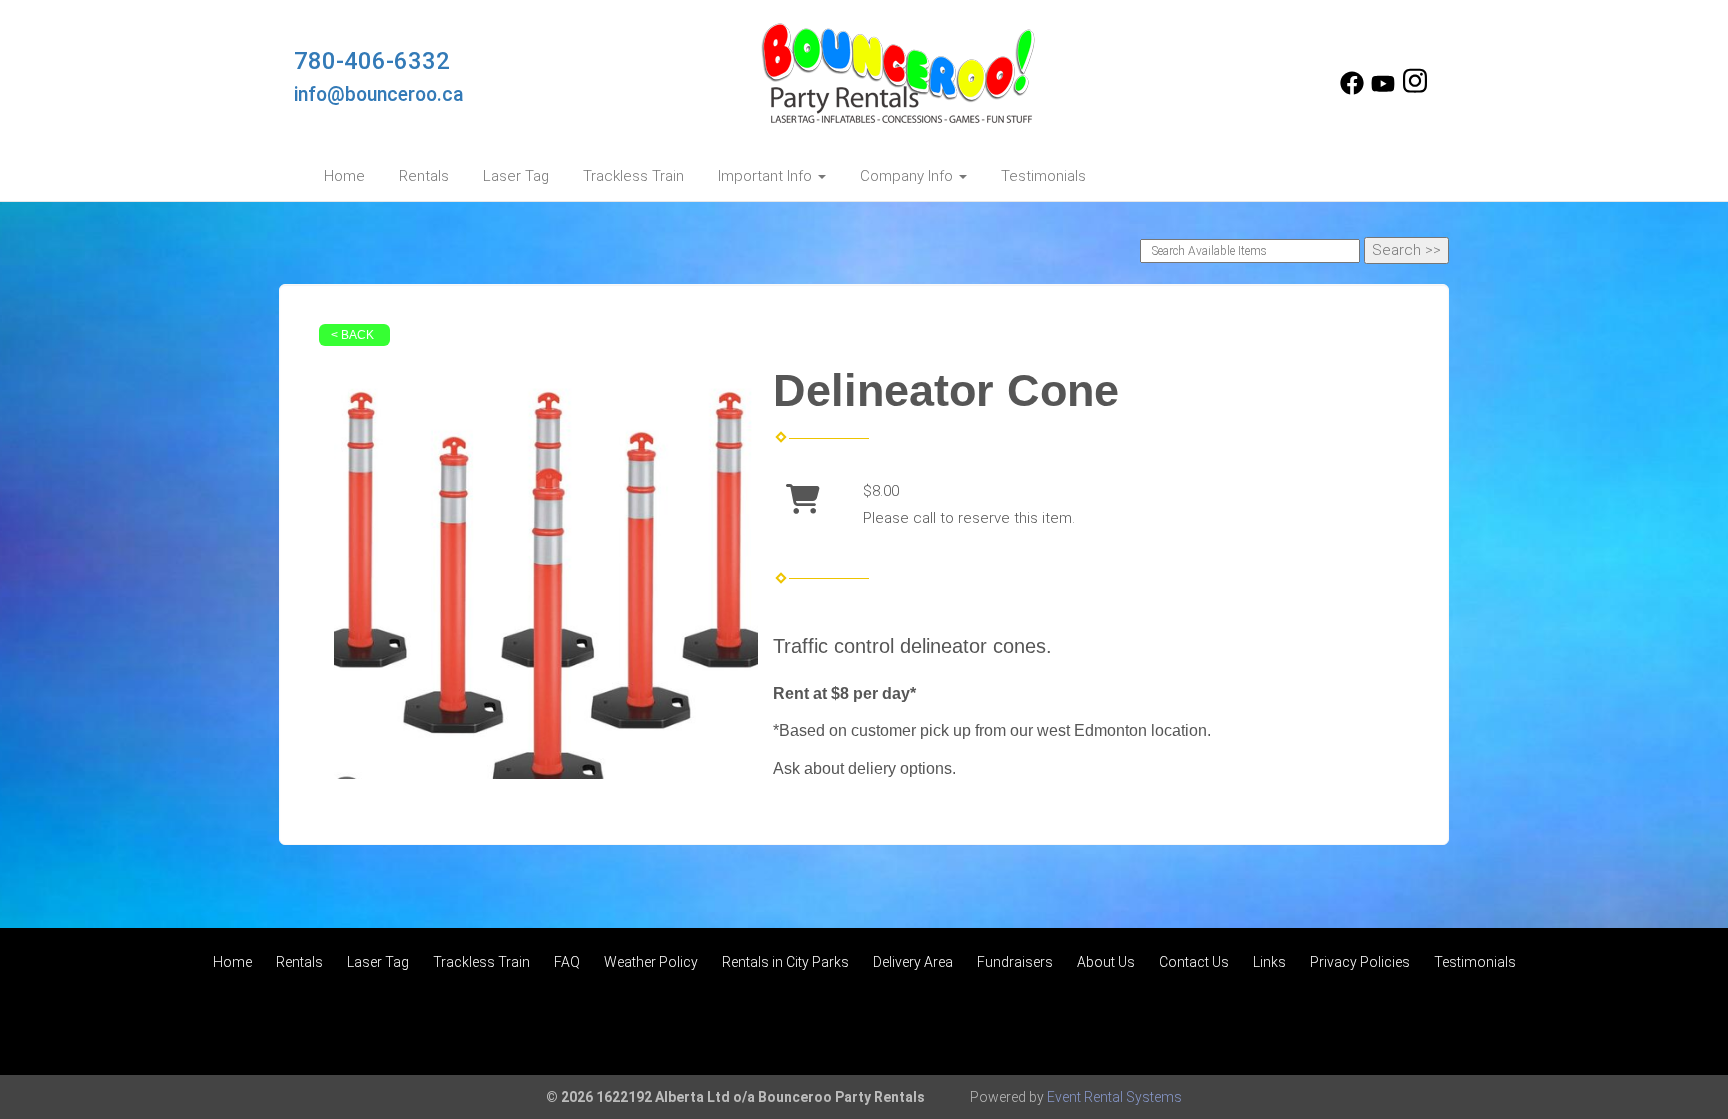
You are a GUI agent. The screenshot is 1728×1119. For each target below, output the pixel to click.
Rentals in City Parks (785, 962)
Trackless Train (633, 176)
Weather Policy (651, 962)
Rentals (424, 176)
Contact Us (1194, 962)
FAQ (567, 962)
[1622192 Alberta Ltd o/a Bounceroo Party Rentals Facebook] (1352, 90)
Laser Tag (516, 176)
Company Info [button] (908, 176)
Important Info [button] (767, 176)
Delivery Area (913, 962)
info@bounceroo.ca (379, 94)
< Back (352, 335)
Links (1269, 962)
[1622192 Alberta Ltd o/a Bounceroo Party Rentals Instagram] (1415, 90)
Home (344, 176)
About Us (1106, 962)
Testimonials (1043, 176)
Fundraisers (1015, 962)
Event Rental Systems (1114, 1097)
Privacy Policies (1360, 962)
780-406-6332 (372, 61)
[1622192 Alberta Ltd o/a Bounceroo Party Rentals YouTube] (1383, 90)
